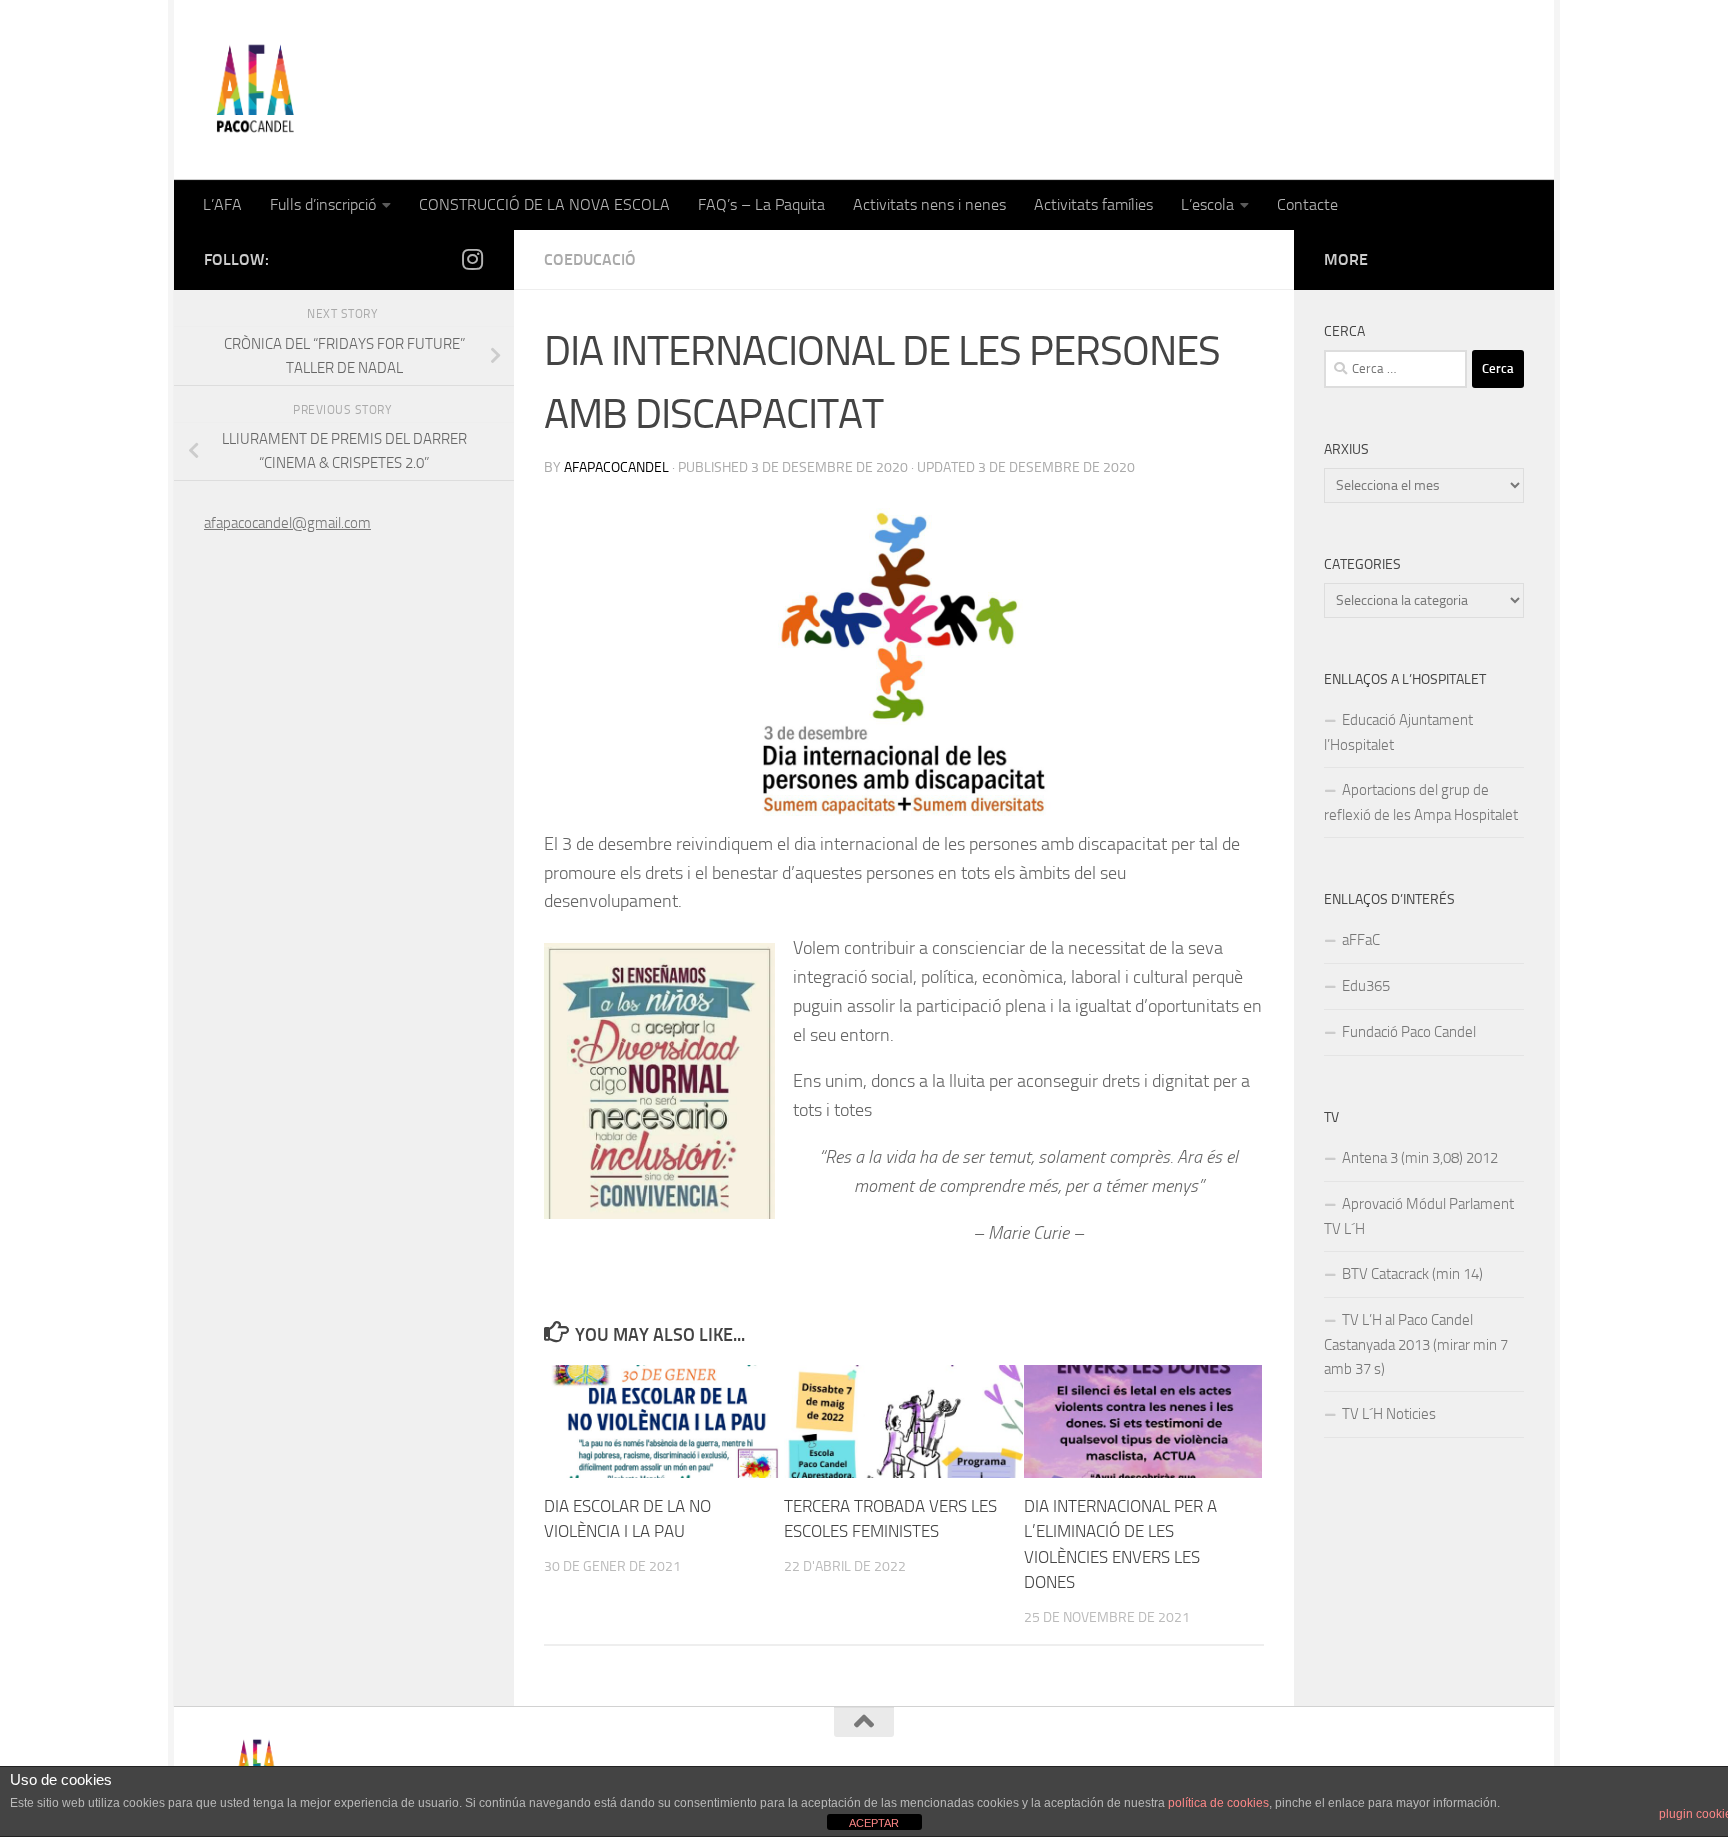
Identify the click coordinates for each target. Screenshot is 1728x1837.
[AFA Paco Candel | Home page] (254, 90)
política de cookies (1218, 1803)
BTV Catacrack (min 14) (1412, 1274)
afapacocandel (616, 467)
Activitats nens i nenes (929, 204)
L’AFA (222, 204)
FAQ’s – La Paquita (761, 204)
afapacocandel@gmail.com (287, 523)
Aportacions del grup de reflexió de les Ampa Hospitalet (1421, 802)
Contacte (1307, 204)
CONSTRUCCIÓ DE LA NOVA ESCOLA (544, 204)
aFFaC (1361, 940)
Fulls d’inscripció (323, 204)
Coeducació (590, 259)
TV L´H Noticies (1389, 1414)
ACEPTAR (874, 1823)
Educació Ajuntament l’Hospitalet (1398, 732)
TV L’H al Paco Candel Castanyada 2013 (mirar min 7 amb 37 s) (1416, 1344)
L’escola (1207, 204)
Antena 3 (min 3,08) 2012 (1420, 1158)
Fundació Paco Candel (1409, 1032)
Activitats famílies (1093, 204)
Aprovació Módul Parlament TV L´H (1419, 1216)
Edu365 (1366, 986)
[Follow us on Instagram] (472, 259)
